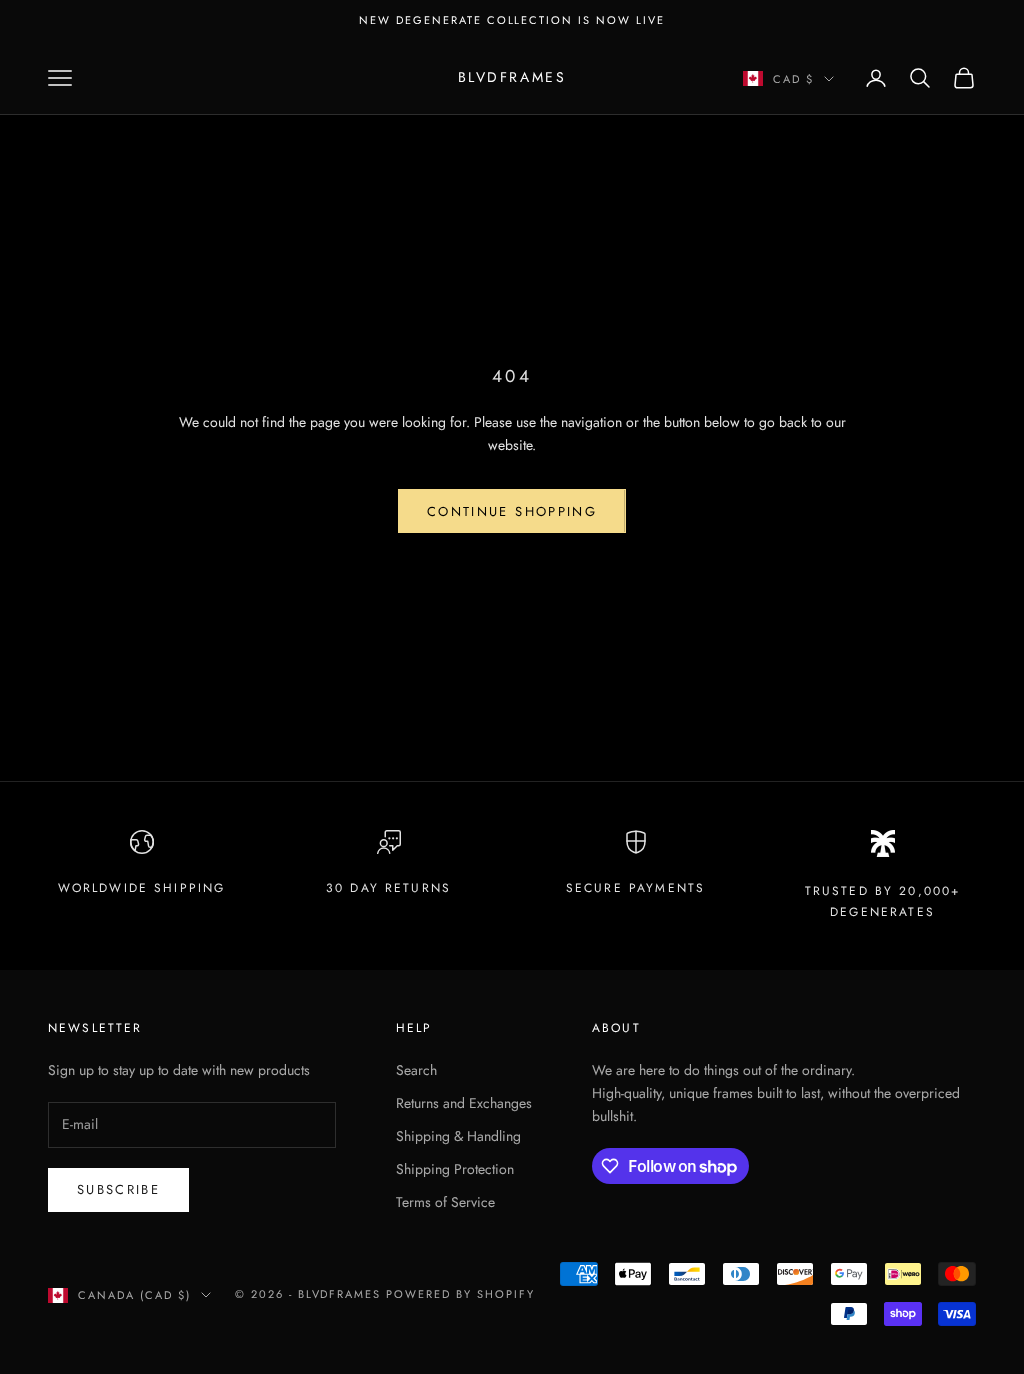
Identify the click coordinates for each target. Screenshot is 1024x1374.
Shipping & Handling (458, 1136)
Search (416, 1070)
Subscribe (118, 1189)
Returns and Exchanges (464, 1103)
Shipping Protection (455, 1169)
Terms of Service (445, 1202)
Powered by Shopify (460, 1294)
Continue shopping (512, 511)
